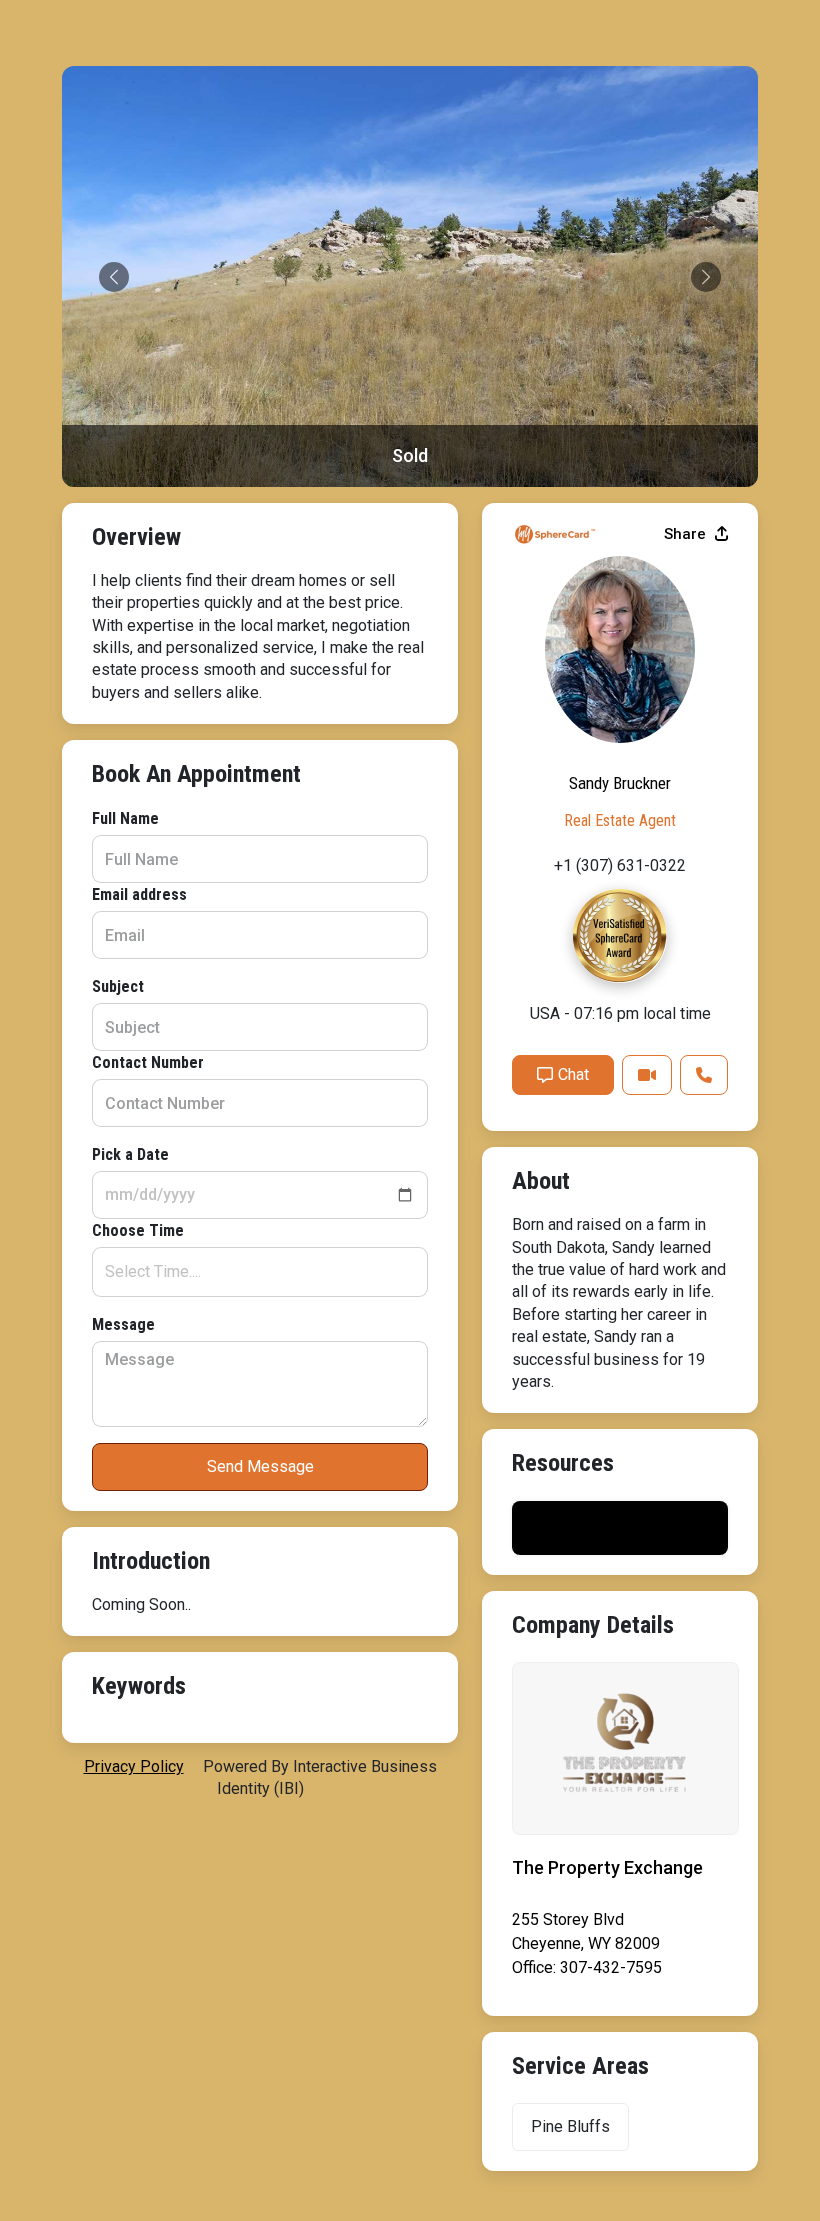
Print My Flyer (620, 1527)
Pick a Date (130, 1154)
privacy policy (134, 1766)
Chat (573, 1074)
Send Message (260, 1466)
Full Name (125, 818)
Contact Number (148, 1062)
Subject (118, 986)
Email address (139, 894)
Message (123, 1324)
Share (687, 534)
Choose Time (138, 1230)
